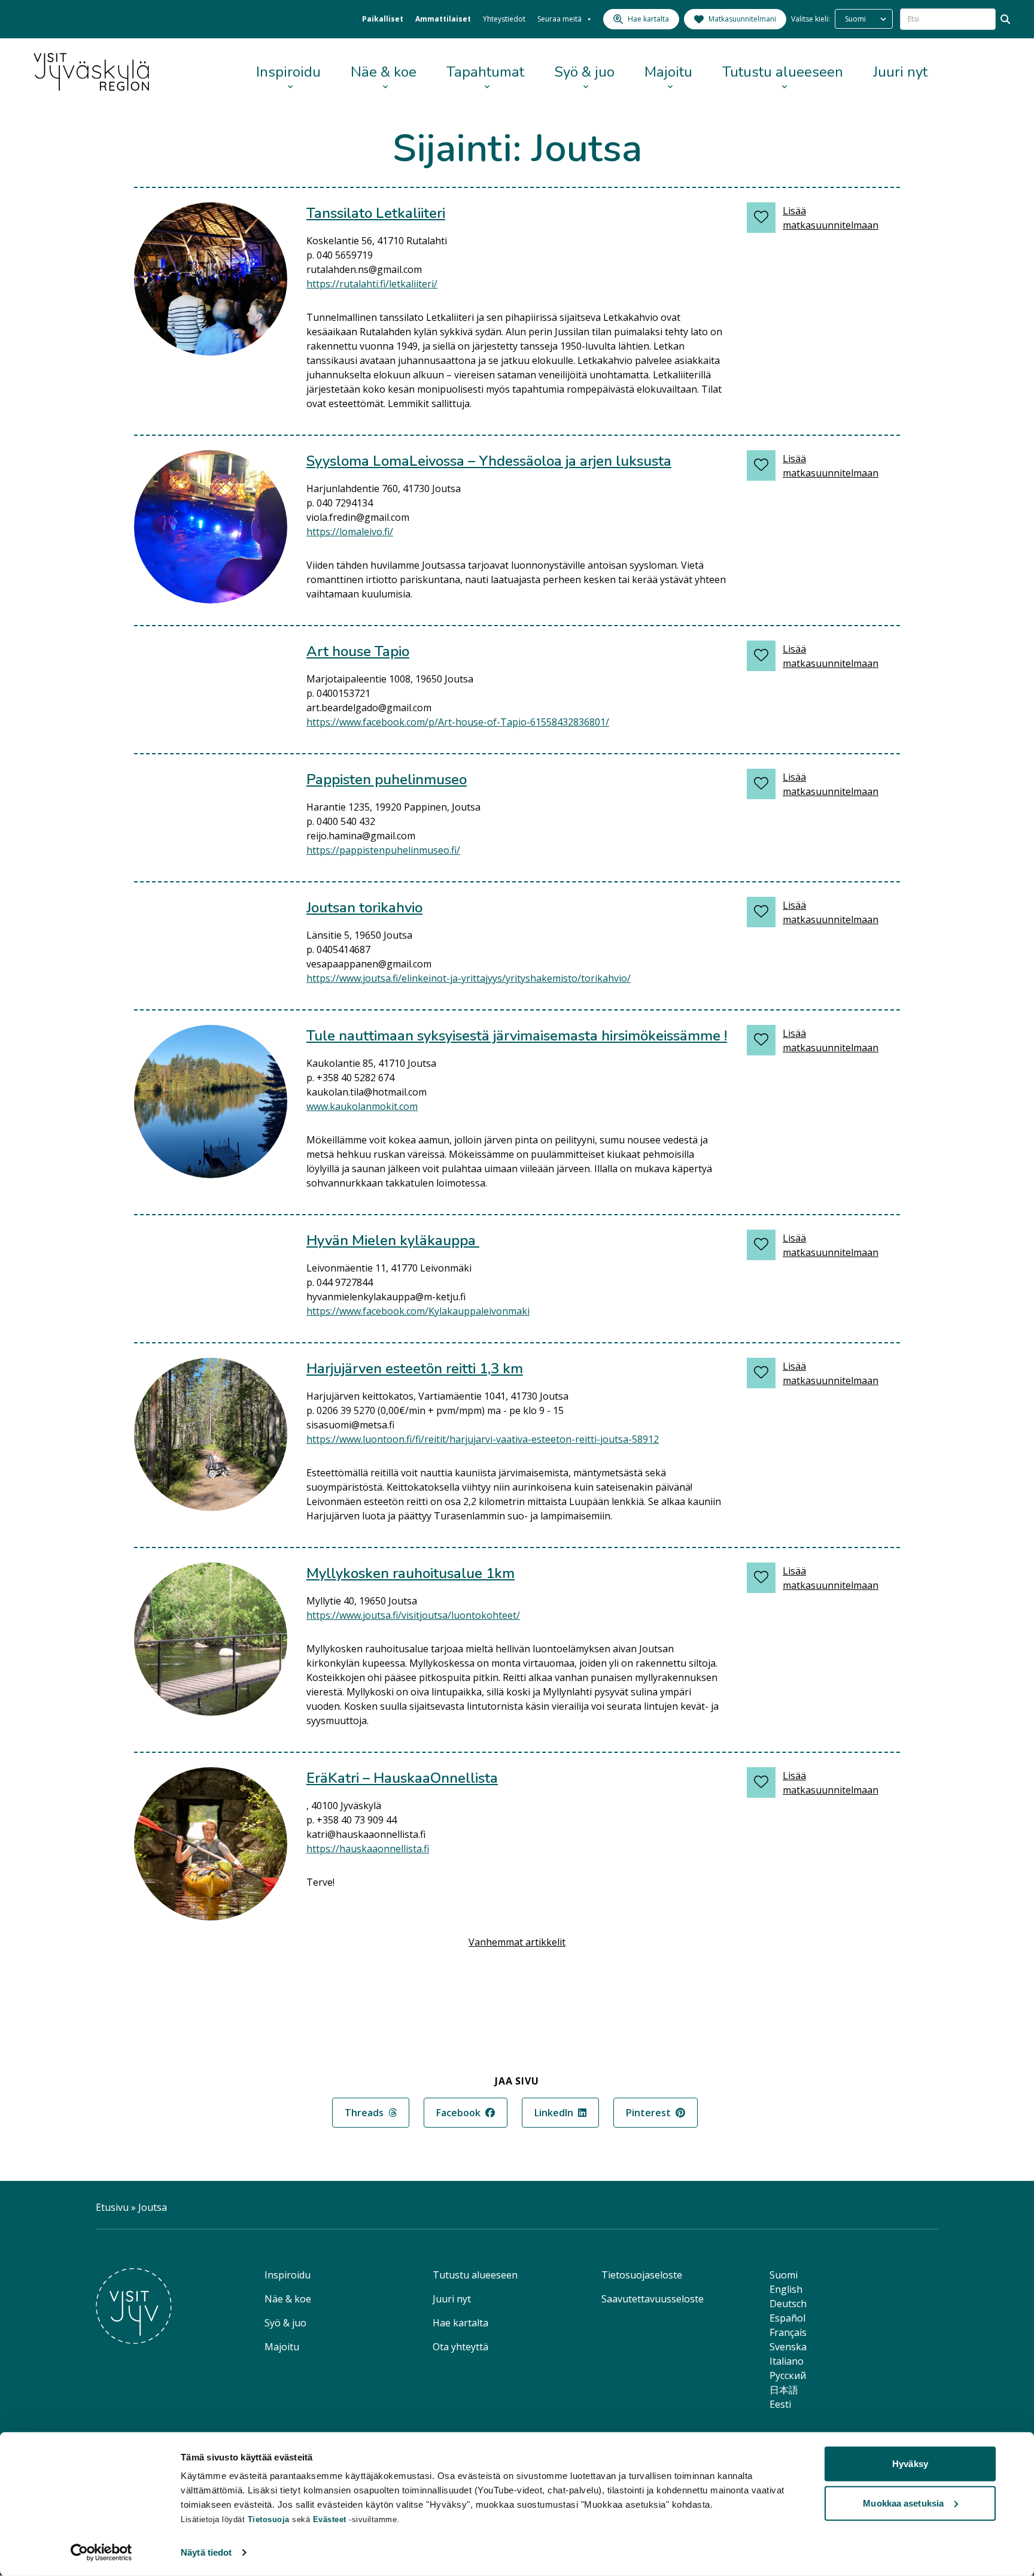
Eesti (780, 2404)
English (786, 2289)
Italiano (787, 2361)
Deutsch (788, 2304)
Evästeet (331, 2519)
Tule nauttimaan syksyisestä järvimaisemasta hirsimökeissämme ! (517, 1036)
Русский (788, 2375)
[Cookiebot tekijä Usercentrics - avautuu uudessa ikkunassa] (101, 2553)
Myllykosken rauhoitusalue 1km (410, 1573)
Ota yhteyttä (460, 2347)
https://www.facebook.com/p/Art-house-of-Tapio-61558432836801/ (458, 722)
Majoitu (668, 72)
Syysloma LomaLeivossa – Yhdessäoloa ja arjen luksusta (489, 461)
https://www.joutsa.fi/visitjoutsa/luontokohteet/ (413, 1615)
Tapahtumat (485, 72)
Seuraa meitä (559, 19)
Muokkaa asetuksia (903, 2503)
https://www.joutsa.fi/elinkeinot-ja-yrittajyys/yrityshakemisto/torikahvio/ (469, 978)
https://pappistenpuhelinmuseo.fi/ (383, 850)
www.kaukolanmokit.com (362, 1106)
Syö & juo (584, 72)
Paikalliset (383, 19)
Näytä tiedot (206, 2552)
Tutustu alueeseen (783, 72)
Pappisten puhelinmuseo (387, 779)
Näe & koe (384, 72)
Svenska (788, 2347)
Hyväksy (910, 2464)
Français (788, 2332)
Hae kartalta (460, 2323)
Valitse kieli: (811, 19)
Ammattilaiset (443, 19)
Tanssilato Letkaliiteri (376, 213)
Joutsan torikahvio (364, 908)
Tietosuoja (269, 2519)
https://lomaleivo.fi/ (350, 532)
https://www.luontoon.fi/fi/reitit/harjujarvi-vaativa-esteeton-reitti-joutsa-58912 (483, 1439)
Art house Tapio (358, 651)
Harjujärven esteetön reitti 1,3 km (415, 1369)
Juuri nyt (900, 72)
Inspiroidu (288, 72)
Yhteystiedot (504, 19)
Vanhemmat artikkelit (517, 1942)
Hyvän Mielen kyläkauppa (393, 1240)
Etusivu (112, 2207)
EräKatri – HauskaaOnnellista (402, 1778)
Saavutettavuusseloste (653, 2299)
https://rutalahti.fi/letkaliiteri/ (372, 284)
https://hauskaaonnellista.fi (368, 1849)
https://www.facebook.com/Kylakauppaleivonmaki (418, 1311)
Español (787, 2318)
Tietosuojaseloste (642, 2275)
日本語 (784, 2390)
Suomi (784, 2275)
